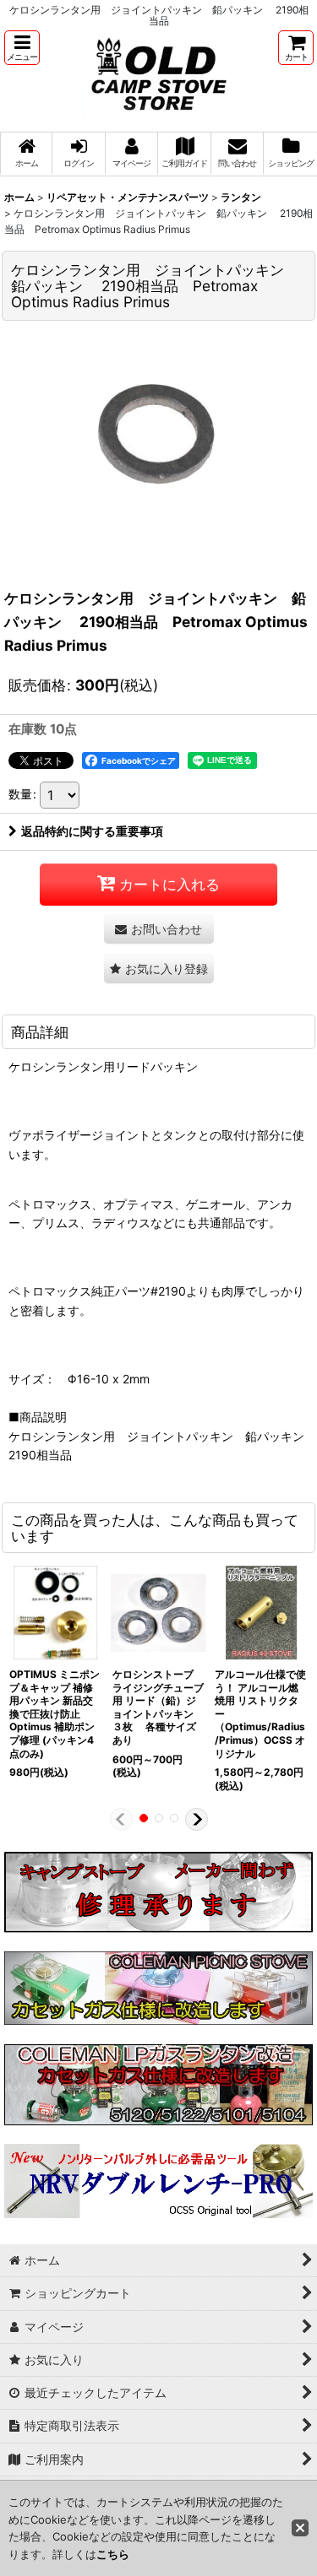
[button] (22, 48)
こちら (113, 2554)
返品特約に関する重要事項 (92, 831)
